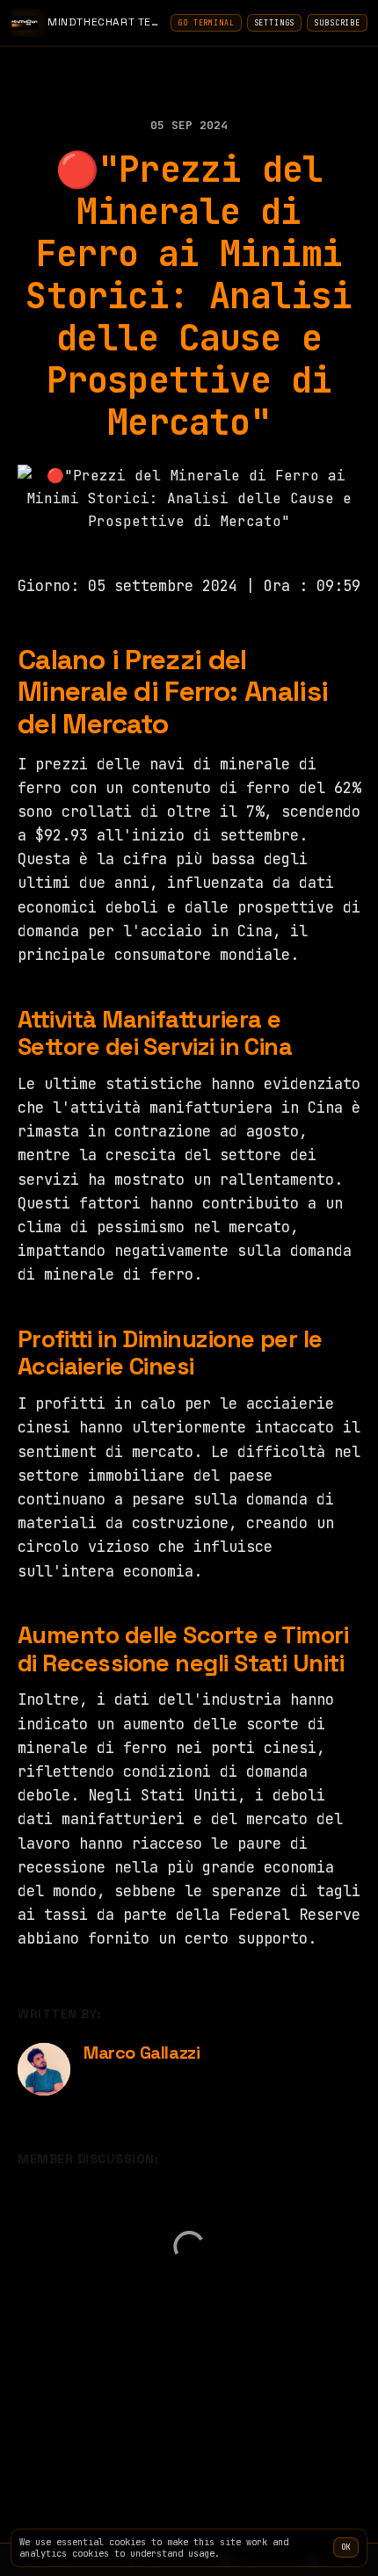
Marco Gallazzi (142, 2053)
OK (346, 2547)
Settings (275, 23)
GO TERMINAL (206, 23)
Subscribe (337, 23)
